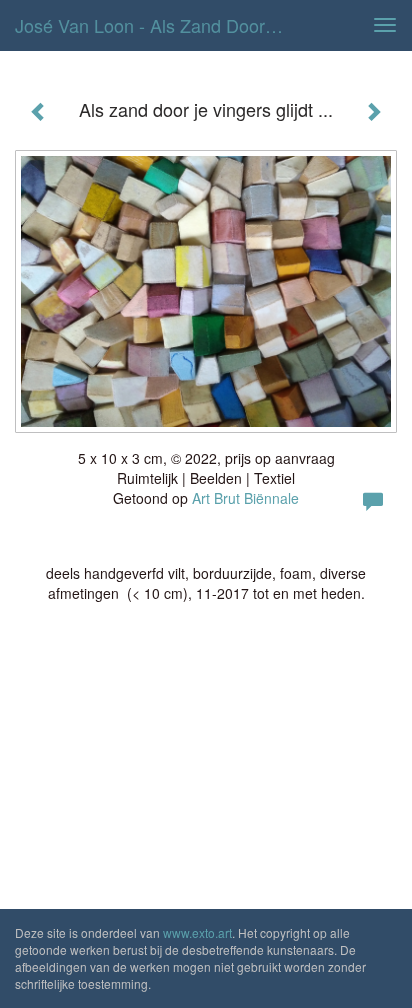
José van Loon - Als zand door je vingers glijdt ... (157, 25)
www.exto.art (197, 932)
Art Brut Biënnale (245, 498)
